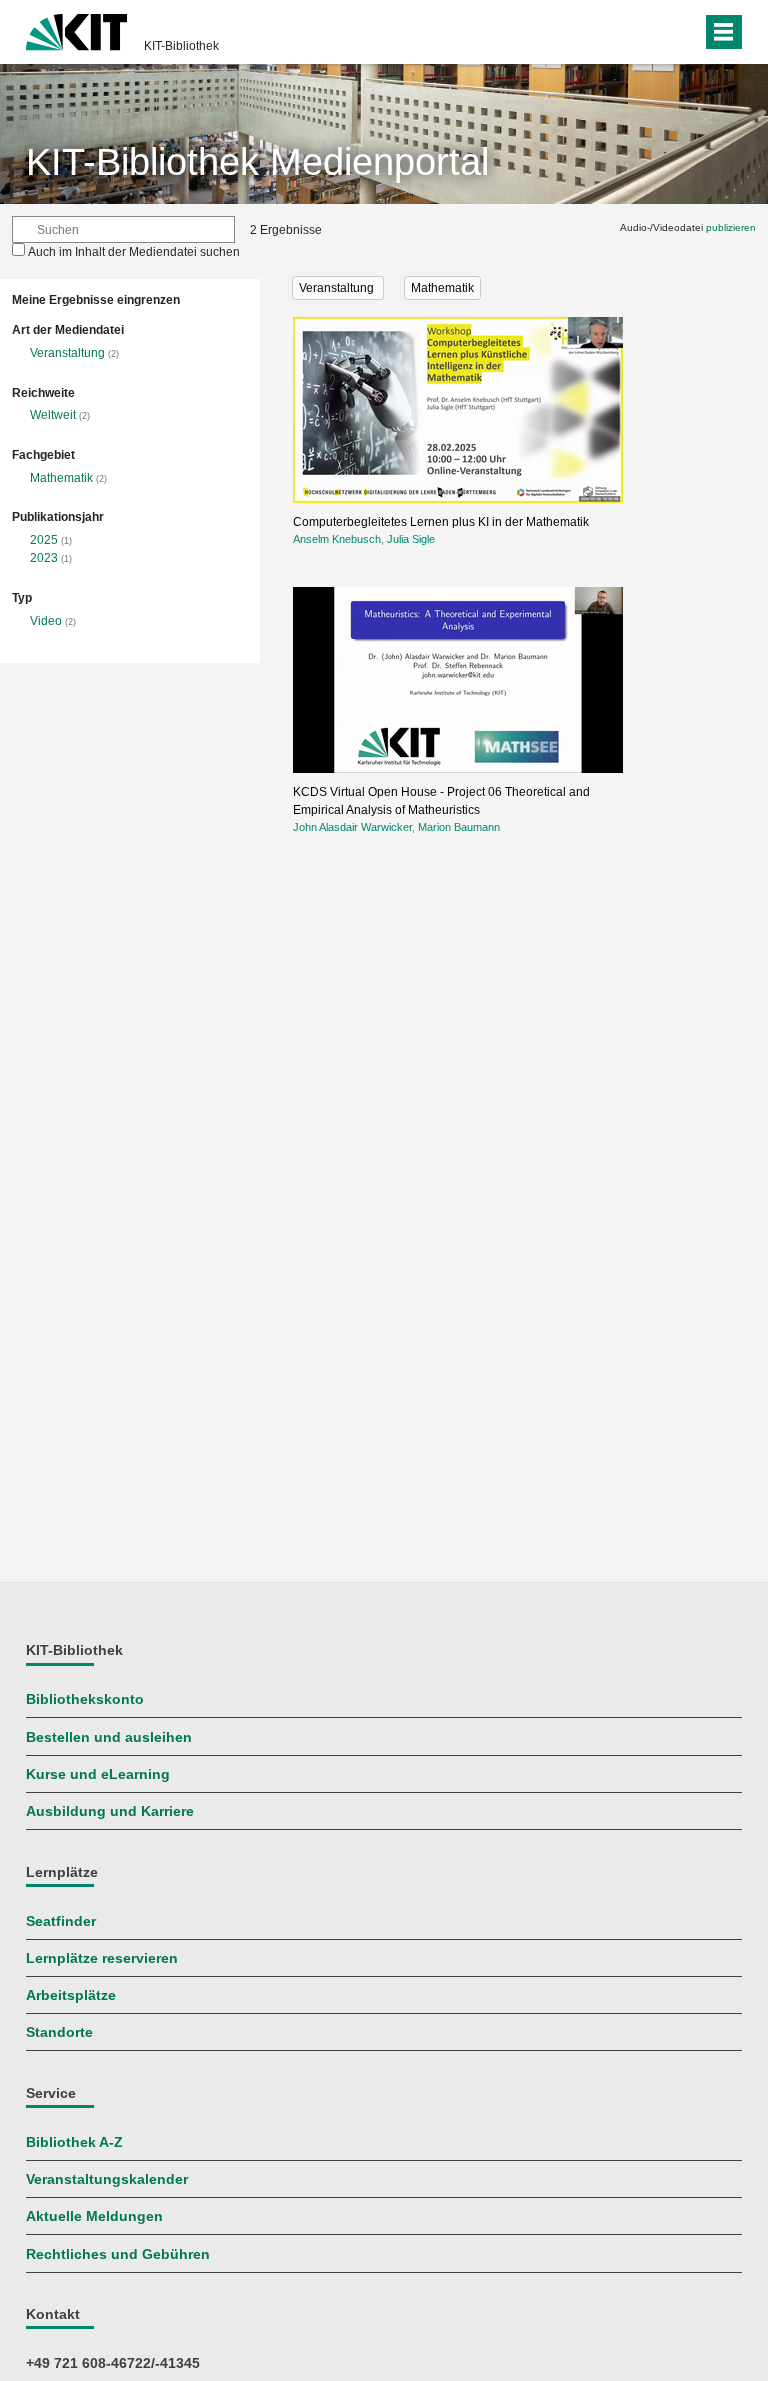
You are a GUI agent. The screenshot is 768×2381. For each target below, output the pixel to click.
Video (46, 621)
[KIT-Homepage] (76, 30)
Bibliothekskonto (85, 1699)
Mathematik (61, 478)
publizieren (731, 227)
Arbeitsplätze (71, 1995)
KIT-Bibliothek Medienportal (257, 162)
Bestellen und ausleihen (109, 1737)
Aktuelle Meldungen (94, 2216)
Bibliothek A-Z (74, 2142)
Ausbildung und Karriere (110, 1811)
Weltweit (53, 415)
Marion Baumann (459, 827)
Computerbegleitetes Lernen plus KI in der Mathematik (441, 522)
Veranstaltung (67, 353)
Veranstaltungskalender (107, 2179)
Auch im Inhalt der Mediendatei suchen (134, 252)
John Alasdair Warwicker (352, 827)
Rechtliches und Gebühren (118, 2254)
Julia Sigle (411, 539)
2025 (44, 540)
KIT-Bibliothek (181, 46)
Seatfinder (61, 1921)
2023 (44, 558)
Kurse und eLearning (98, 1774)
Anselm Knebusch (337, 539)
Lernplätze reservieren (102, 1958)
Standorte (59, 2032)
